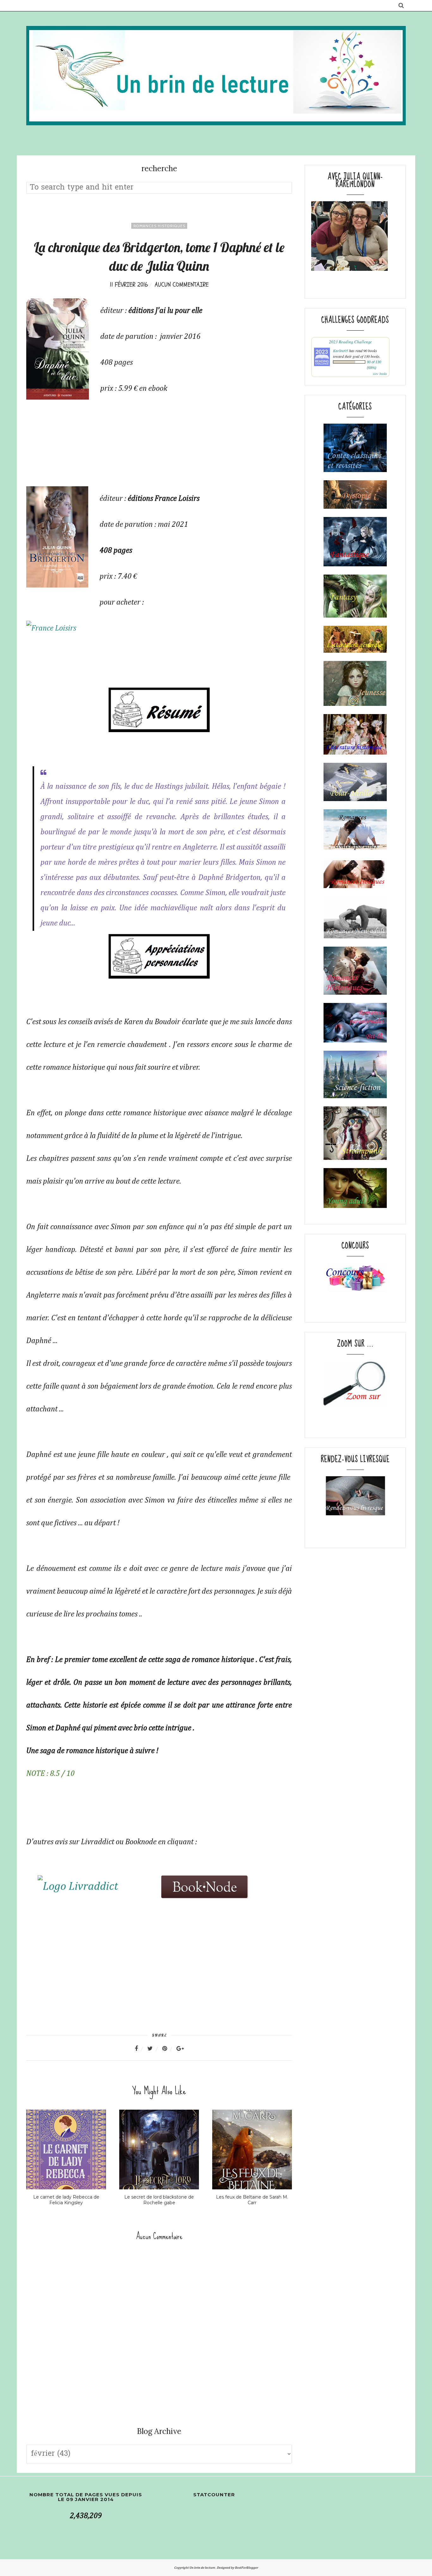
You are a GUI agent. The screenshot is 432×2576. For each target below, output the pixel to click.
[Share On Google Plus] (180, 2049)
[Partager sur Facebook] (140, 2049)
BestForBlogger (247, 2568)
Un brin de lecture (203, 2568)
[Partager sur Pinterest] (169, 2049)
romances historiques (159, 226)
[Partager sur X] (154, 2049)
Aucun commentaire (182, 285)
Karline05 (341, 351)
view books (380, 374)
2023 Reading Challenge (350, 342)
